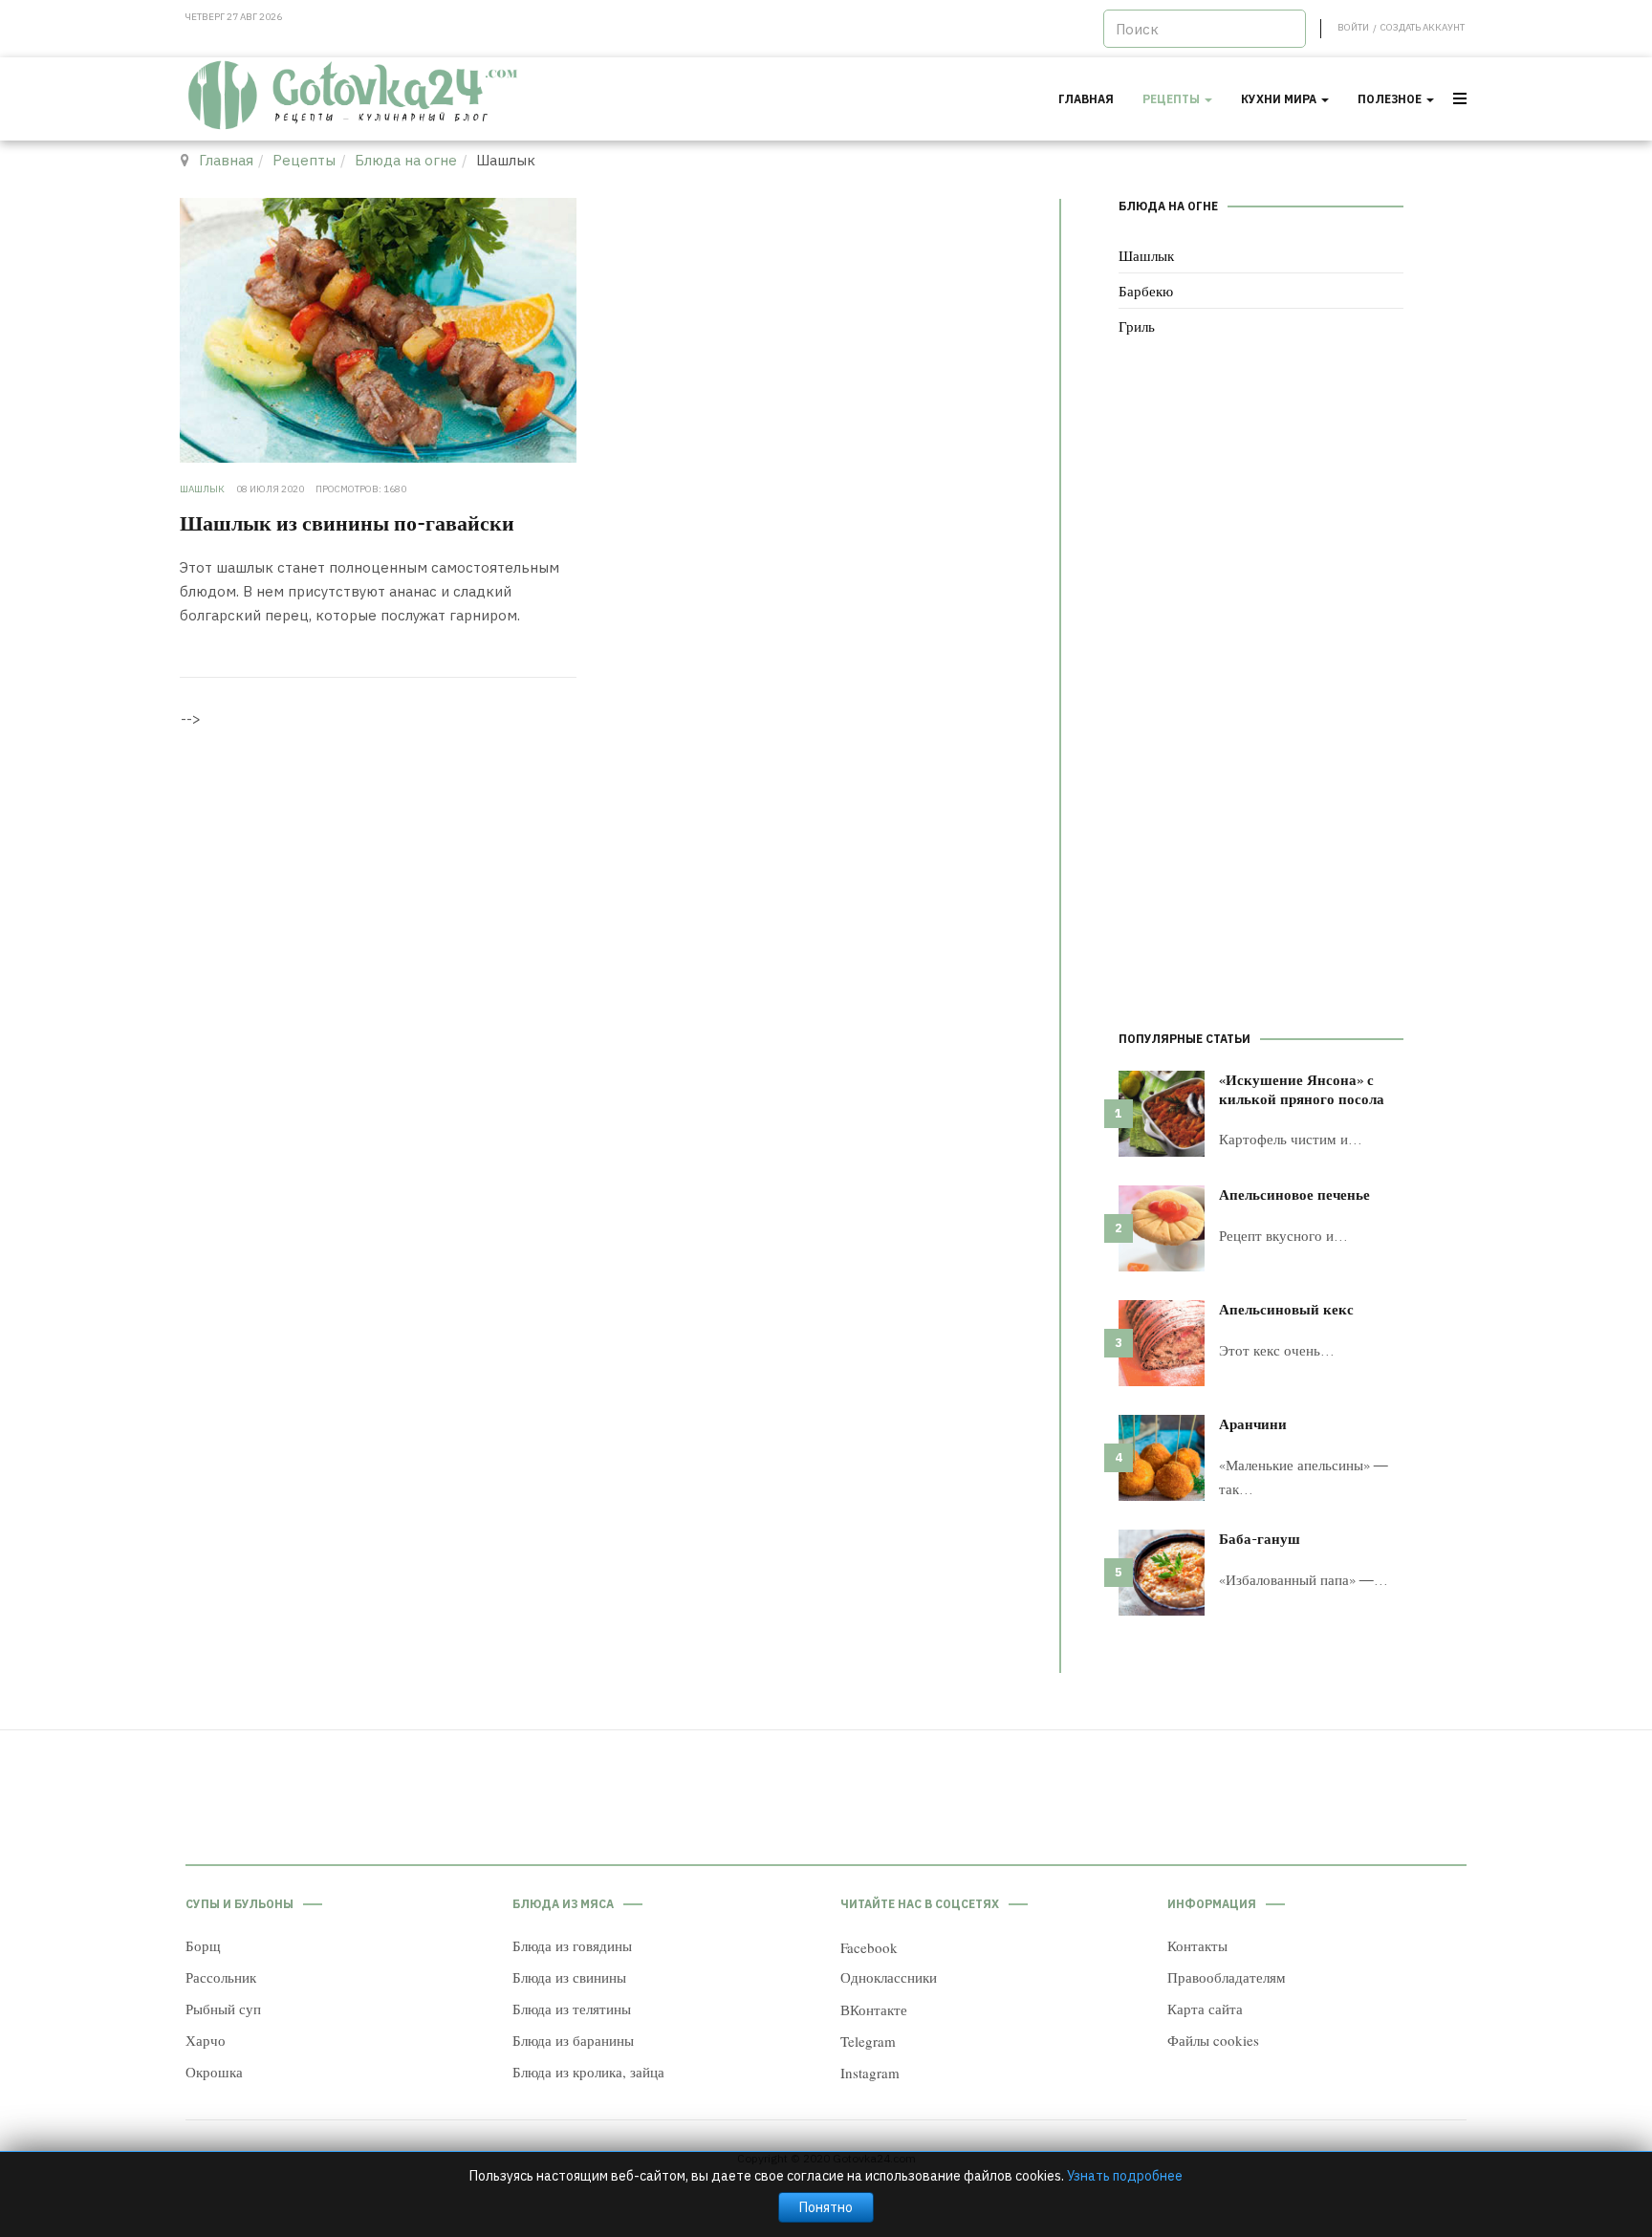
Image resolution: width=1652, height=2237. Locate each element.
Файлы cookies (1213, 2040)
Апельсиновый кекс (1286, 1309)
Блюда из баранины (573, 2040)
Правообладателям (1227, 1977)
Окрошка (214, 2072)
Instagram (870, 2073)
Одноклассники (889, 1977)
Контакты (1197, 1945)
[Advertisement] (1261, 687)
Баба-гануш (1260, 1538)
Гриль (1137, 326)
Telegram (868, 2041)
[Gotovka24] (354, 96)
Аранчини (1253, 1423)
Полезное (1391, 99)
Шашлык (1146, 255)
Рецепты (1173, 99)
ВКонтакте (874, 2009)
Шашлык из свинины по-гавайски (347, 522)
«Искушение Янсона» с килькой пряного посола (1302, 1089)
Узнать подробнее (1125, 2176)
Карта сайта (1205, 2009)
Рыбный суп (223, 2009)
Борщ (203, 1945)
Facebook (869, 1947)
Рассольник (221, 1977)
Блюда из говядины (572, 1945)
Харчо (206, 2040)
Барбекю (1146, 291)
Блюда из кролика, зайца (588, 2072)
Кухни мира (1280, 99)
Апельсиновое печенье (1294, 1194)
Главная (1086, 99)
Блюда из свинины (569, 1977)
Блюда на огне (406, 160)
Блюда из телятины (572, 2009)
